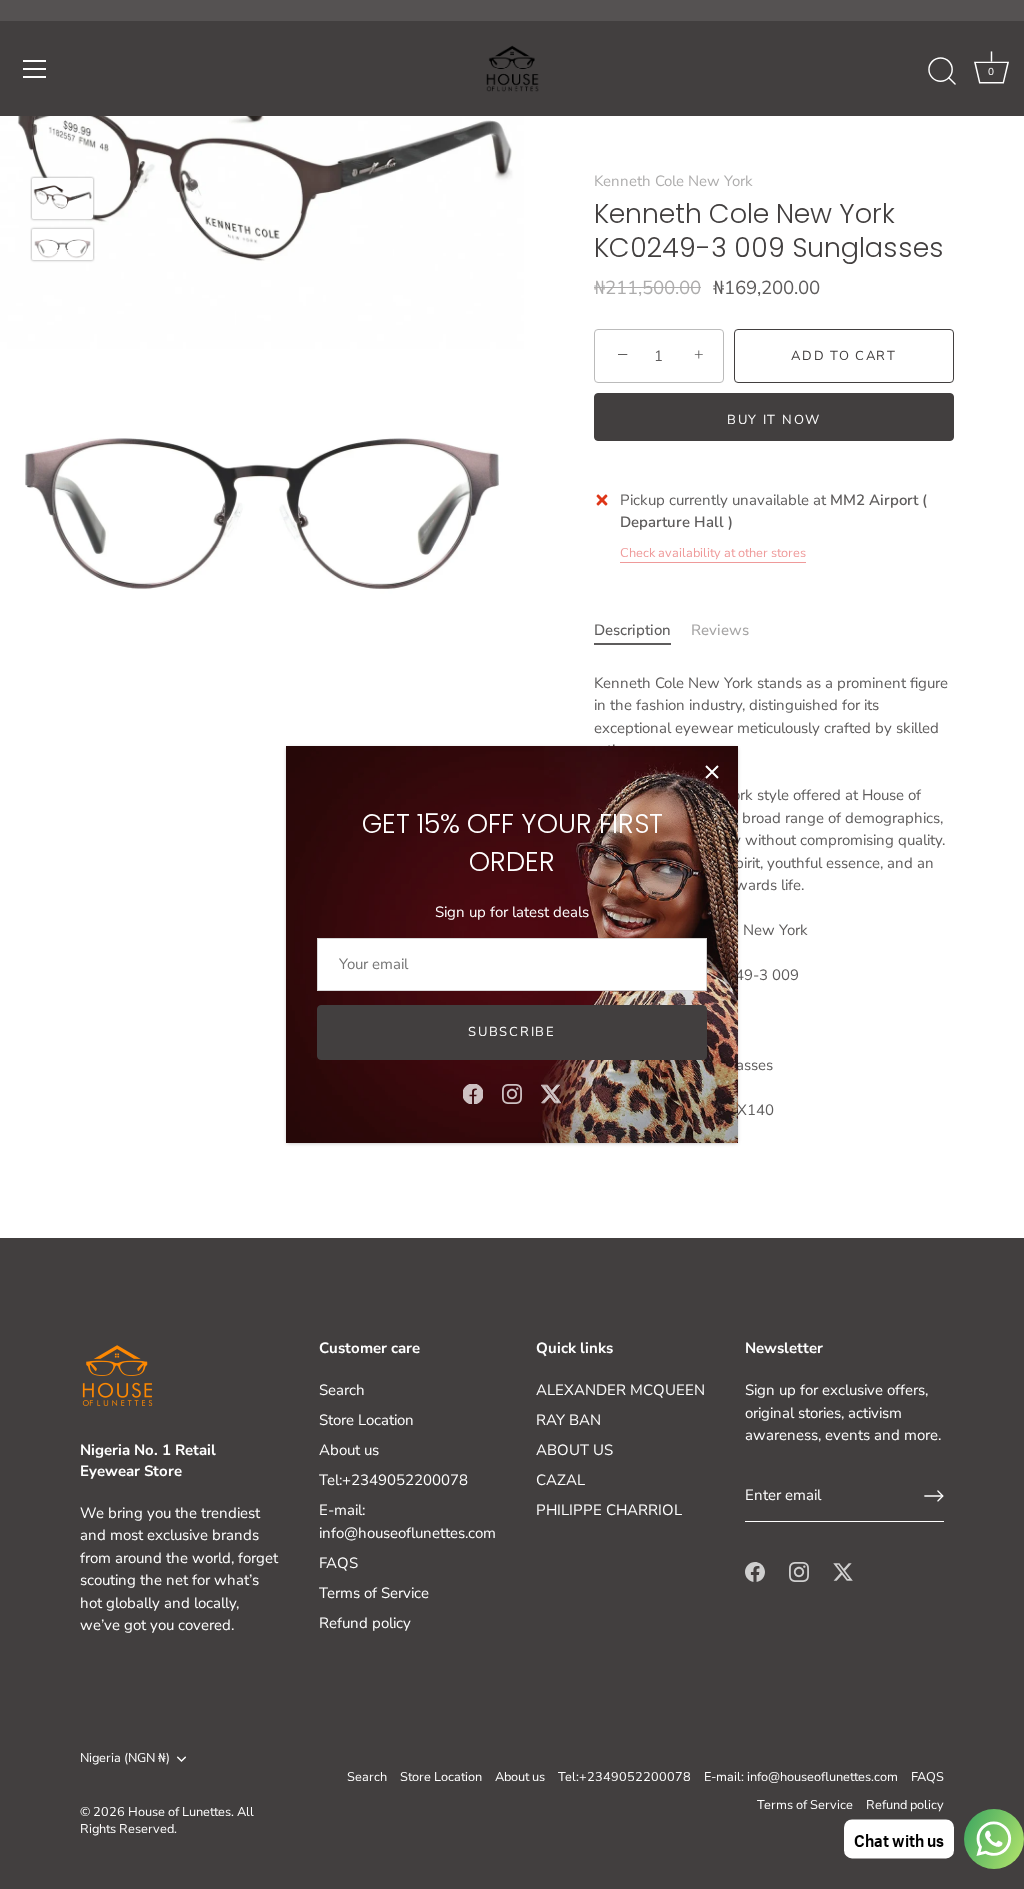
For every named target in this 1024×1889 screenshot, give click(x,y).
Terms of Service (374, 1593)
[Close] (712, 772)
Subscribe (511, 1032)
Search (342, 1390)
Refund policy (365, 1623)
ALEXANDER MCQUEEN (620, 1390)
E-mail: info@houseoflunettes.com (801, 1777)
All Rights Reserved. (167, 1821)
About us (349, 1450)
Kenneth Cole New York (673, 181)
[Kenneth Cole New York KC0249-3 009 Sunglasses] (62, 198)
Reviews (720, 630)
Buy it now (774, 420)
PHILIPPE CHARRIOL (609, 1510)
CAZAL (560, 1480)
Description (632, 630)
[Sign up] (934, 1496)
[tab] (642, 630)
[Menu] (35, 69)
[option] (62, 201)
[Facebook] (473, 1093)
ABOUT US (574, 1450)
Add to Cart (844, 356)
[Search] (942, 72)
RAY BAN (568, 1420)
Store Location (366, 1420)
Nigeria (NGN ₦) (125, 1759)
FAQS (338, 1563)
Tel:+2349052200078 (393, 1480)
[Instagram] (512, 1093)
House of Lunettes (179, 1812)
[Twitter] (551, 1093)
